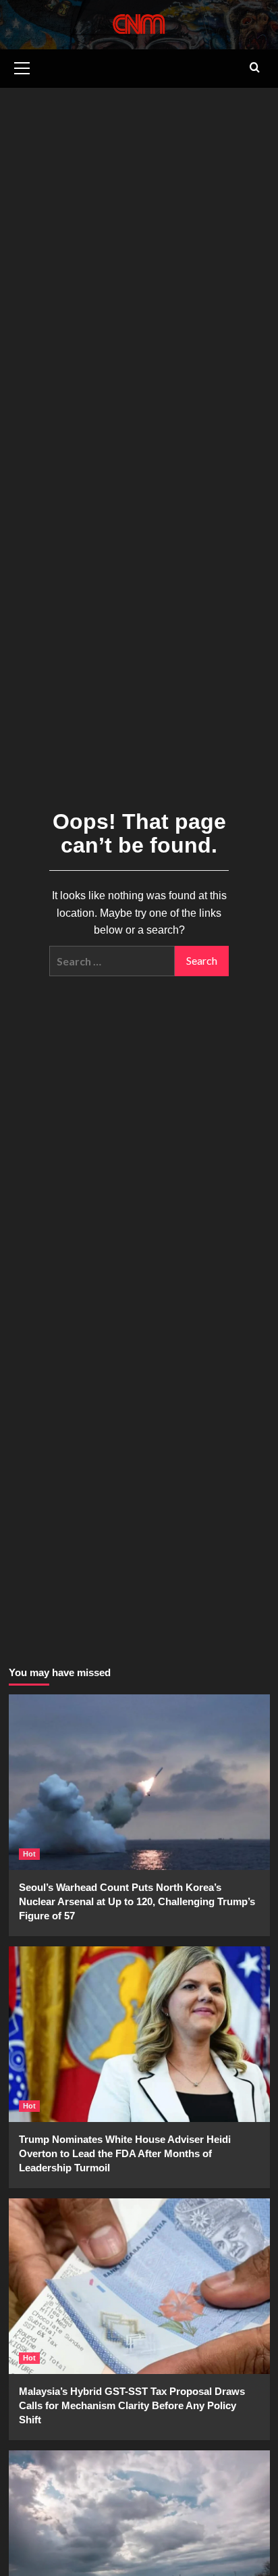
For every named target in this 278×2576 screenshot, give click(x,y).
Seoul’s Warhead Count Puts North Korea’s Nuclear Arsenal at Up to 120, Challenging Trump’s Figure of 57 (137, 1901)
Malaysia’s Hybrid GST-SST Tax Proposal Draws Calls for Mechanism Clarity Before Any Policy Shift (132, 2405)
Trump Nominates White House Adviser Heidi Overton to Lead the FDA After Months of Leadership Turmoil (125, 2153)
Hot (29, 1854)
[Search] (255, 68)
